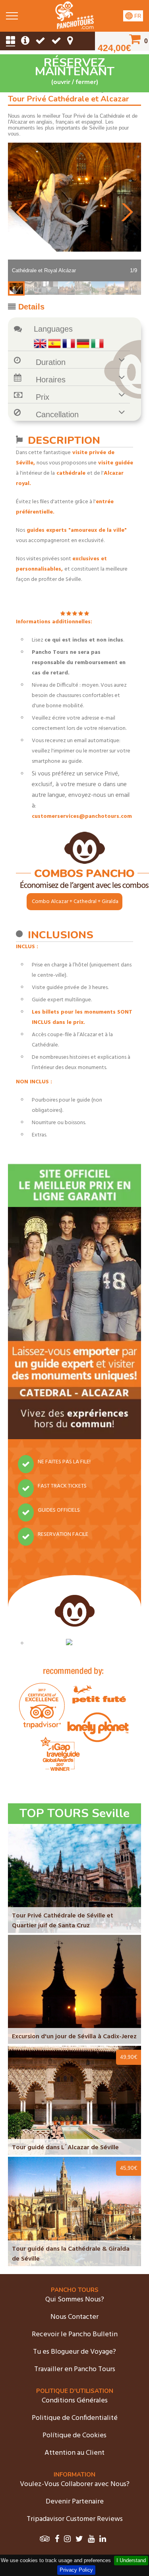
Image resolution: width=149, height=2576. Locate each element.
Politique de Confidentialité (75, 2418)
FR (137, 16)
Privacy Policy (76, 2570)
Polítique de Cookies (74, 2436)
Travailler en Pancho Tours (75, 2369)
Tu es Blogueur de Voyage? (74, 2352)
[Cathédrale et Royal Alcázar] (75, 28)
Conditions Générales (75, 2401)
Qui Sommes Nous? (75, 2300)
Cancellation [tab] (57, 414)
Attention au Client (74, 2453)
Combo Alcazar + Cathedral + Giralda (75, 902)
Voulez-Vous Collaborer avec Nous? (75, 2484)
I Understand (131, 2560)
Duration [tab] (51, 362)
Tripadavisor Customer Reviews (75, 2519)
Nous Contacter (74, 2317)
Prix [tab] (43, 397)
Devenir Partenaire (75, 2502)
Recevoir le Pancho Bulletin (75, 2334)
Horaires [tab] (51, 380)
